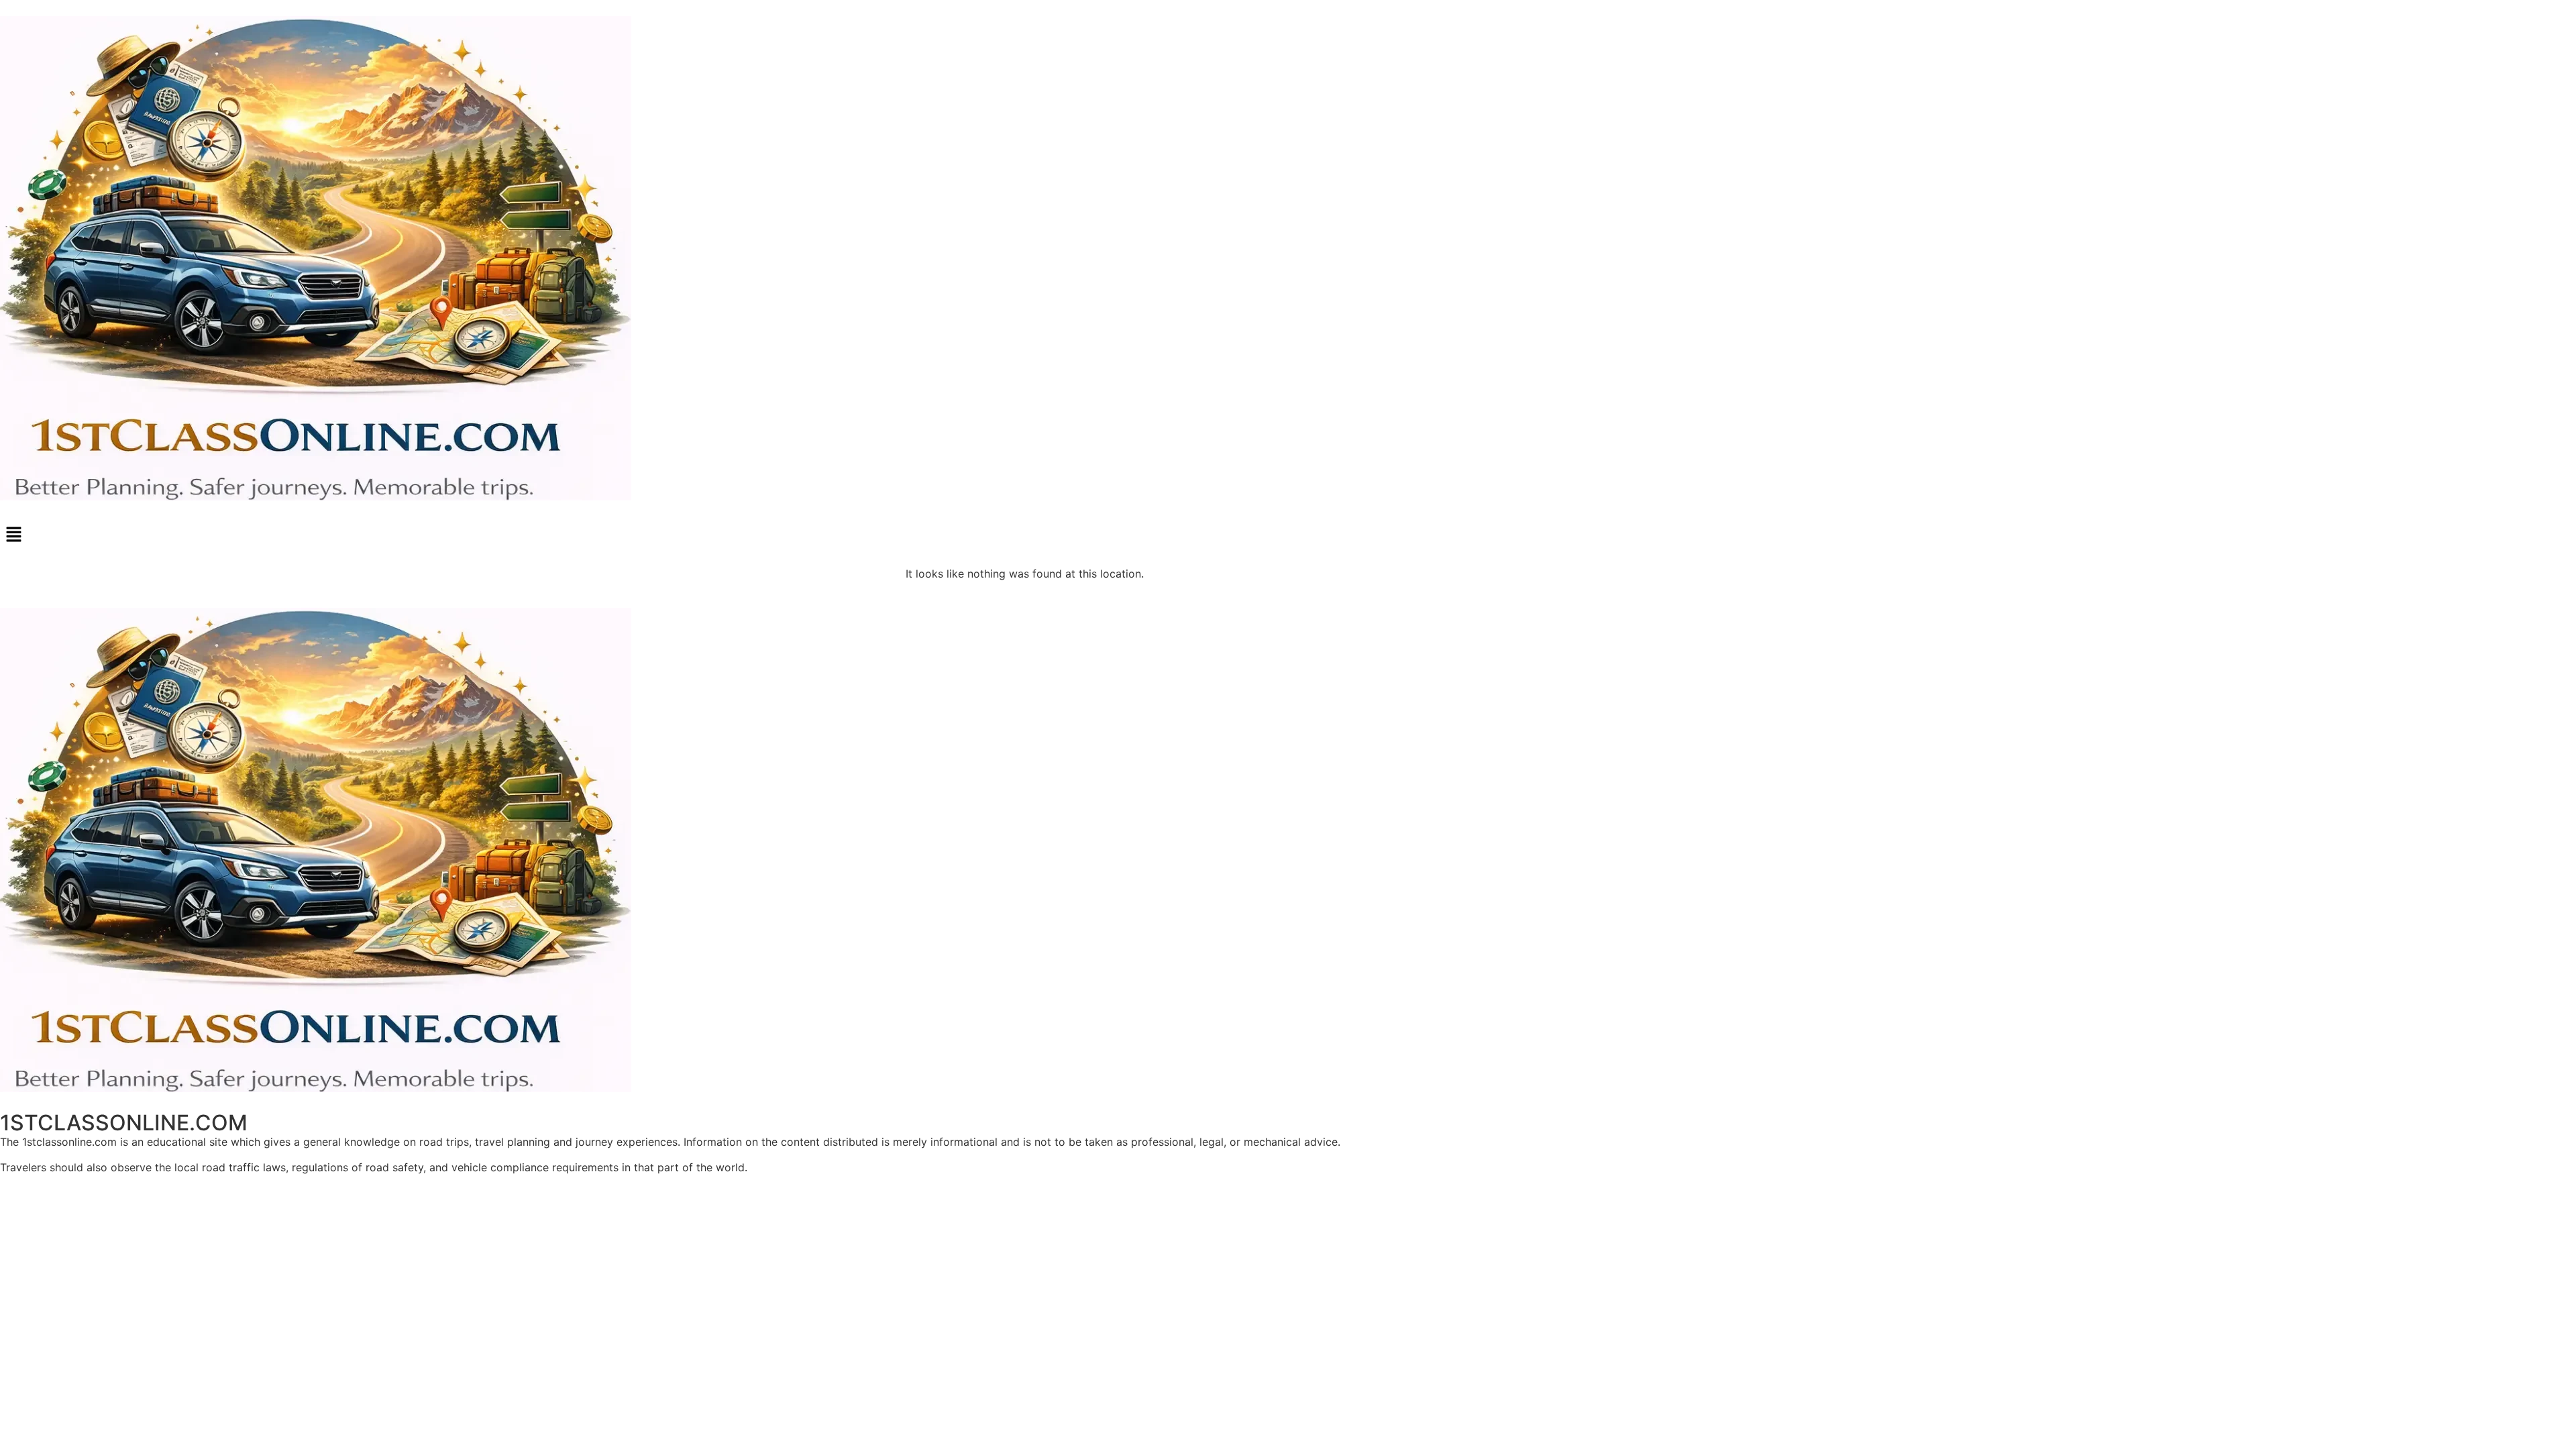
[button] (1288, 535)
